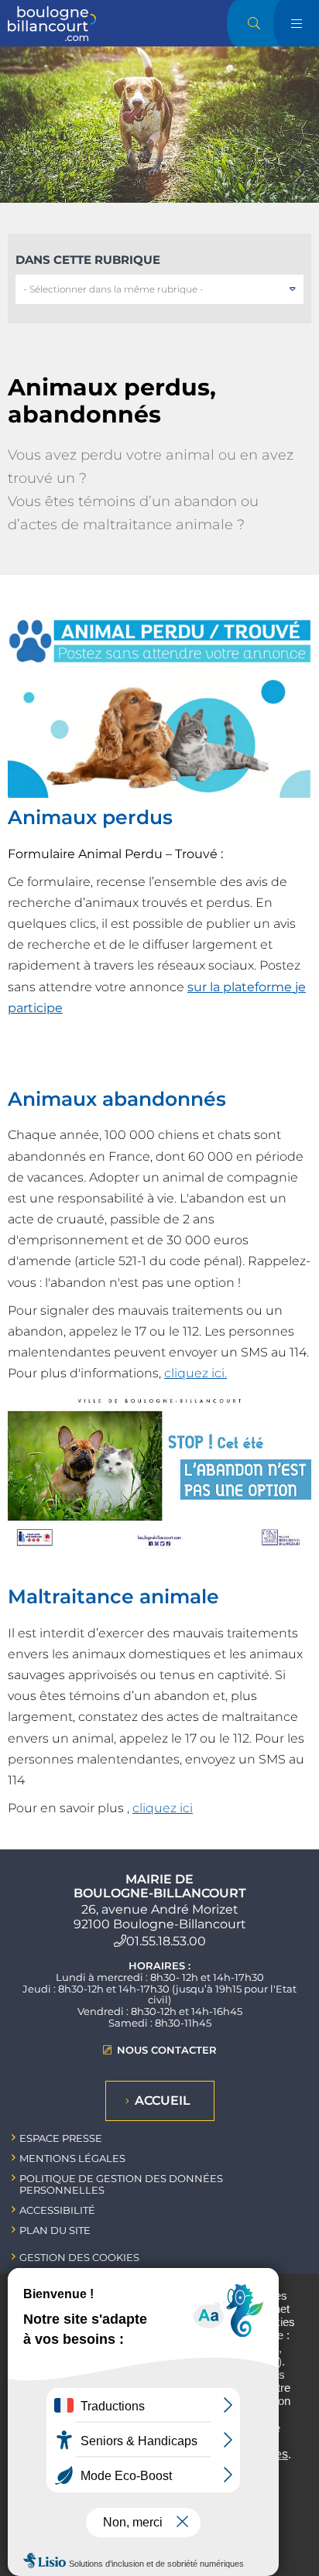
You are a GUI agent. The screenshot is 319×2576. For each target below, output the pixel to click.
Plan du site (55, 2230)
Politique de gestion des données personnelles (121, 2184)
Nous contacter (167, 2050)
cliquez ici (163, 1808)
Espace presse (61, 2138)
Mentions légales (72, 2158)
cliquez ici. (196, 1373)
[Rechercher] (254, 23)
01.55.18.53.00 (166, 1941)
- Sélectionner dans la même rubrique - (113, 289)
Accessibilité (57, 2210)
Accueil (163, 2100)
